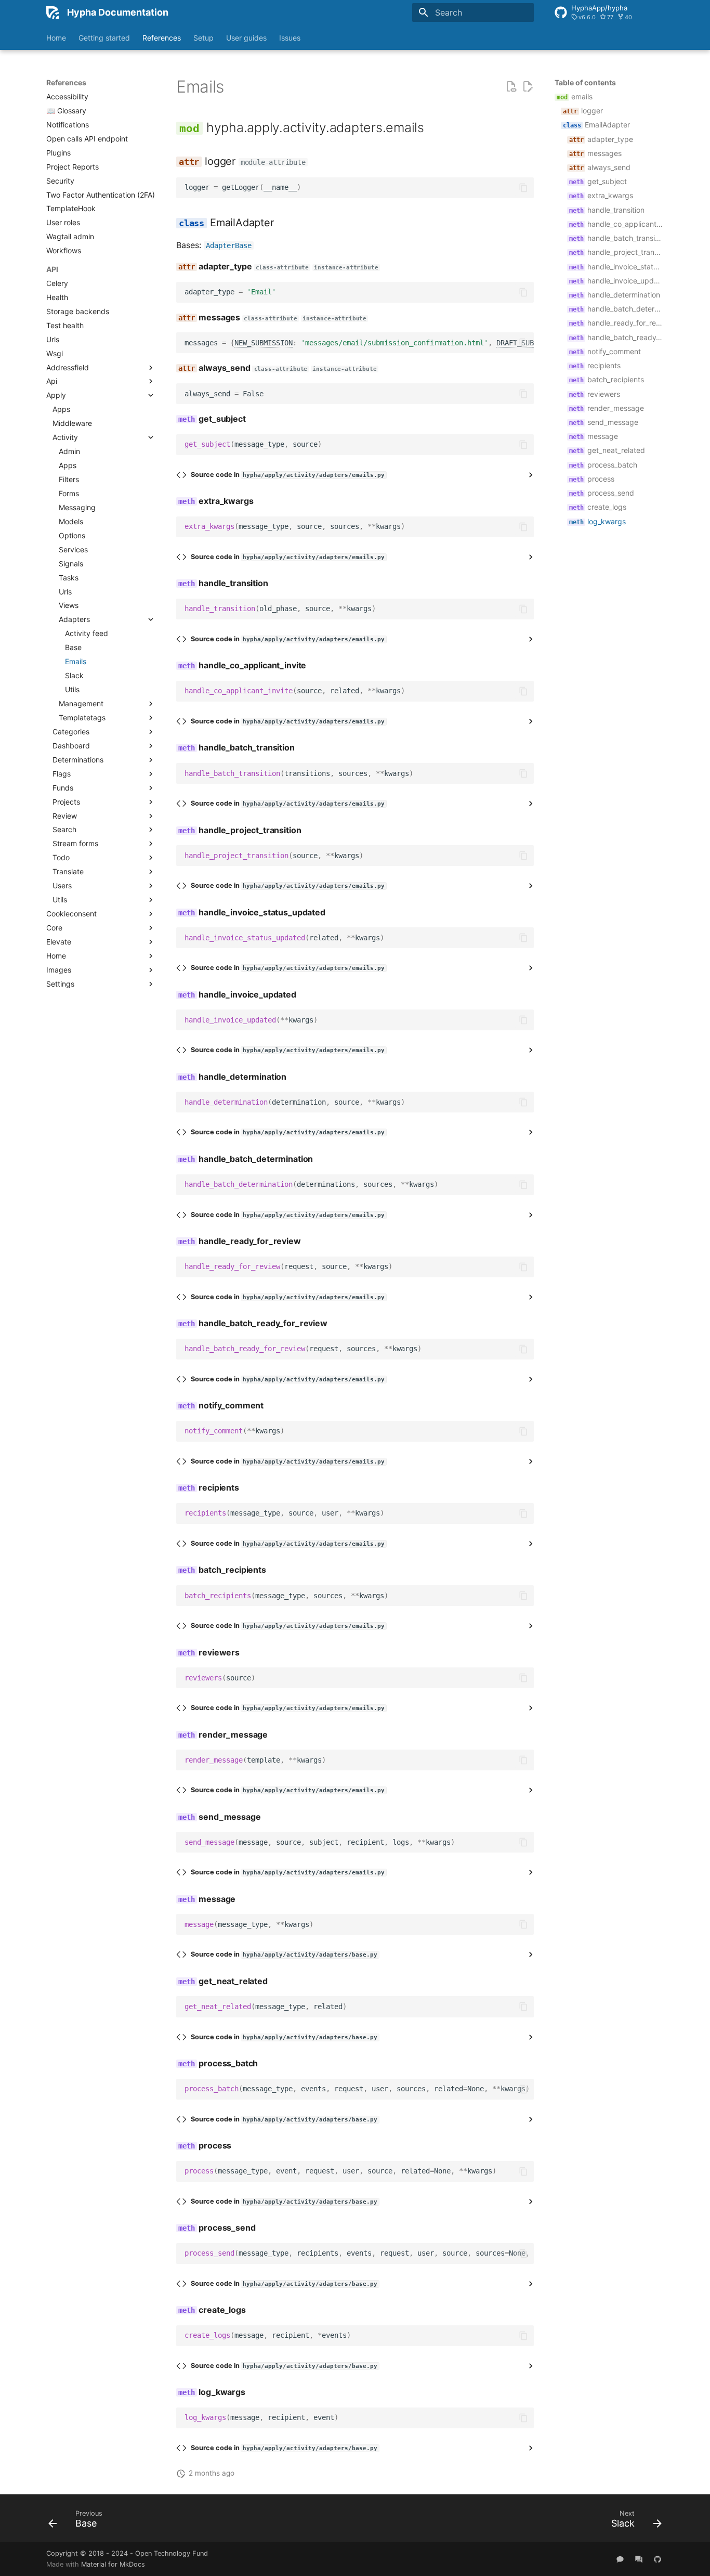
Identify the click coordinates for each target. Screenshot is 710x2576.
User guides (246, 38)
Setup (203, 38)
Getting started (104, 38)
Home (56, 38)
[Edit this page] (528, 87)
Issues (290, 38)
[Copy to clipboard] (523, 188)
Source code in (288, 475)
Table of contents (585, 82)
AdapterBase (229, 245)
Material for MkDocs (113, 2564)
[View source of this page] (511, 87)
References (162, 38)
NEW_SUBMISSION (264, 343)
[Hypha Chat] (620, 2559)
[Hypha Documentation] (52, 12)
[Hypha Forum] (639, 2559)
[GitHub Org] (658, 2559)
